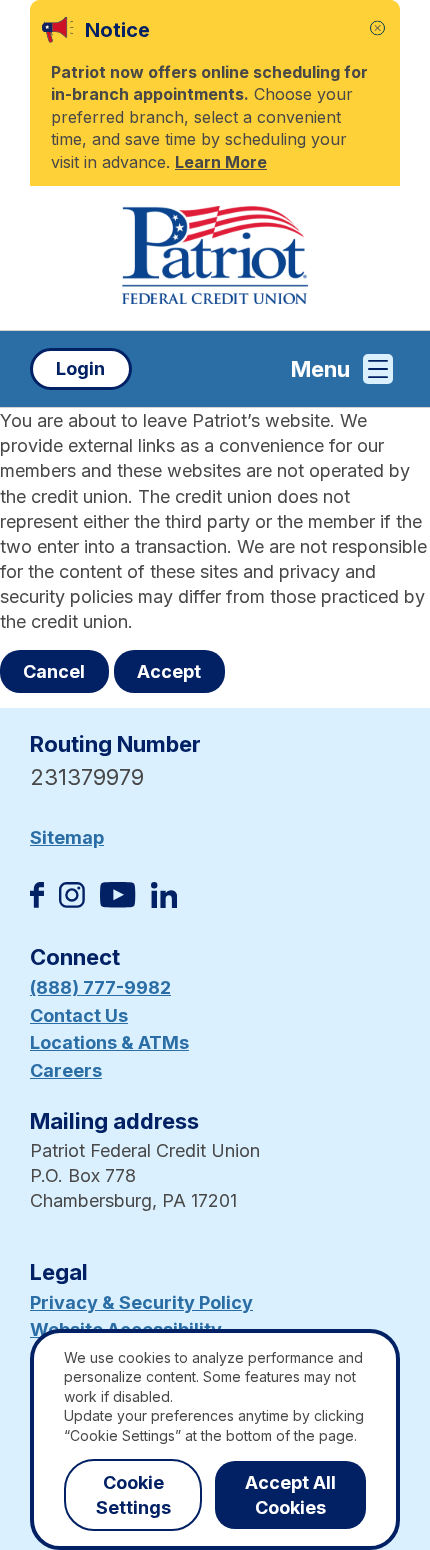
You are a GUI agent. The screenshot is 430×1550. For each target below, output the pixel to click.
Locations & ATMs (109, 1042)
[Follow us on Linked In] (164, 901)
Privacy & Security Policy (141, 1302)
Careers (66, 1070)
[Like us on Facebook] (37, 901)
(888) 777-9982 (100, 987)
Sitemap (67, 837)
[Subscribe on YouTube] (117, 901)
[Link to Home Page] (215, 258)
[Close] (377, 28)
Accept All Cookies (290, 1495)
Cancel (54, 671)
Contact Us (79, 1015)
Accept (169, 671)
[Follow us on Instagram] (72, 901)
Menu (320, 369)
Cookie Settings (133, 1495)
